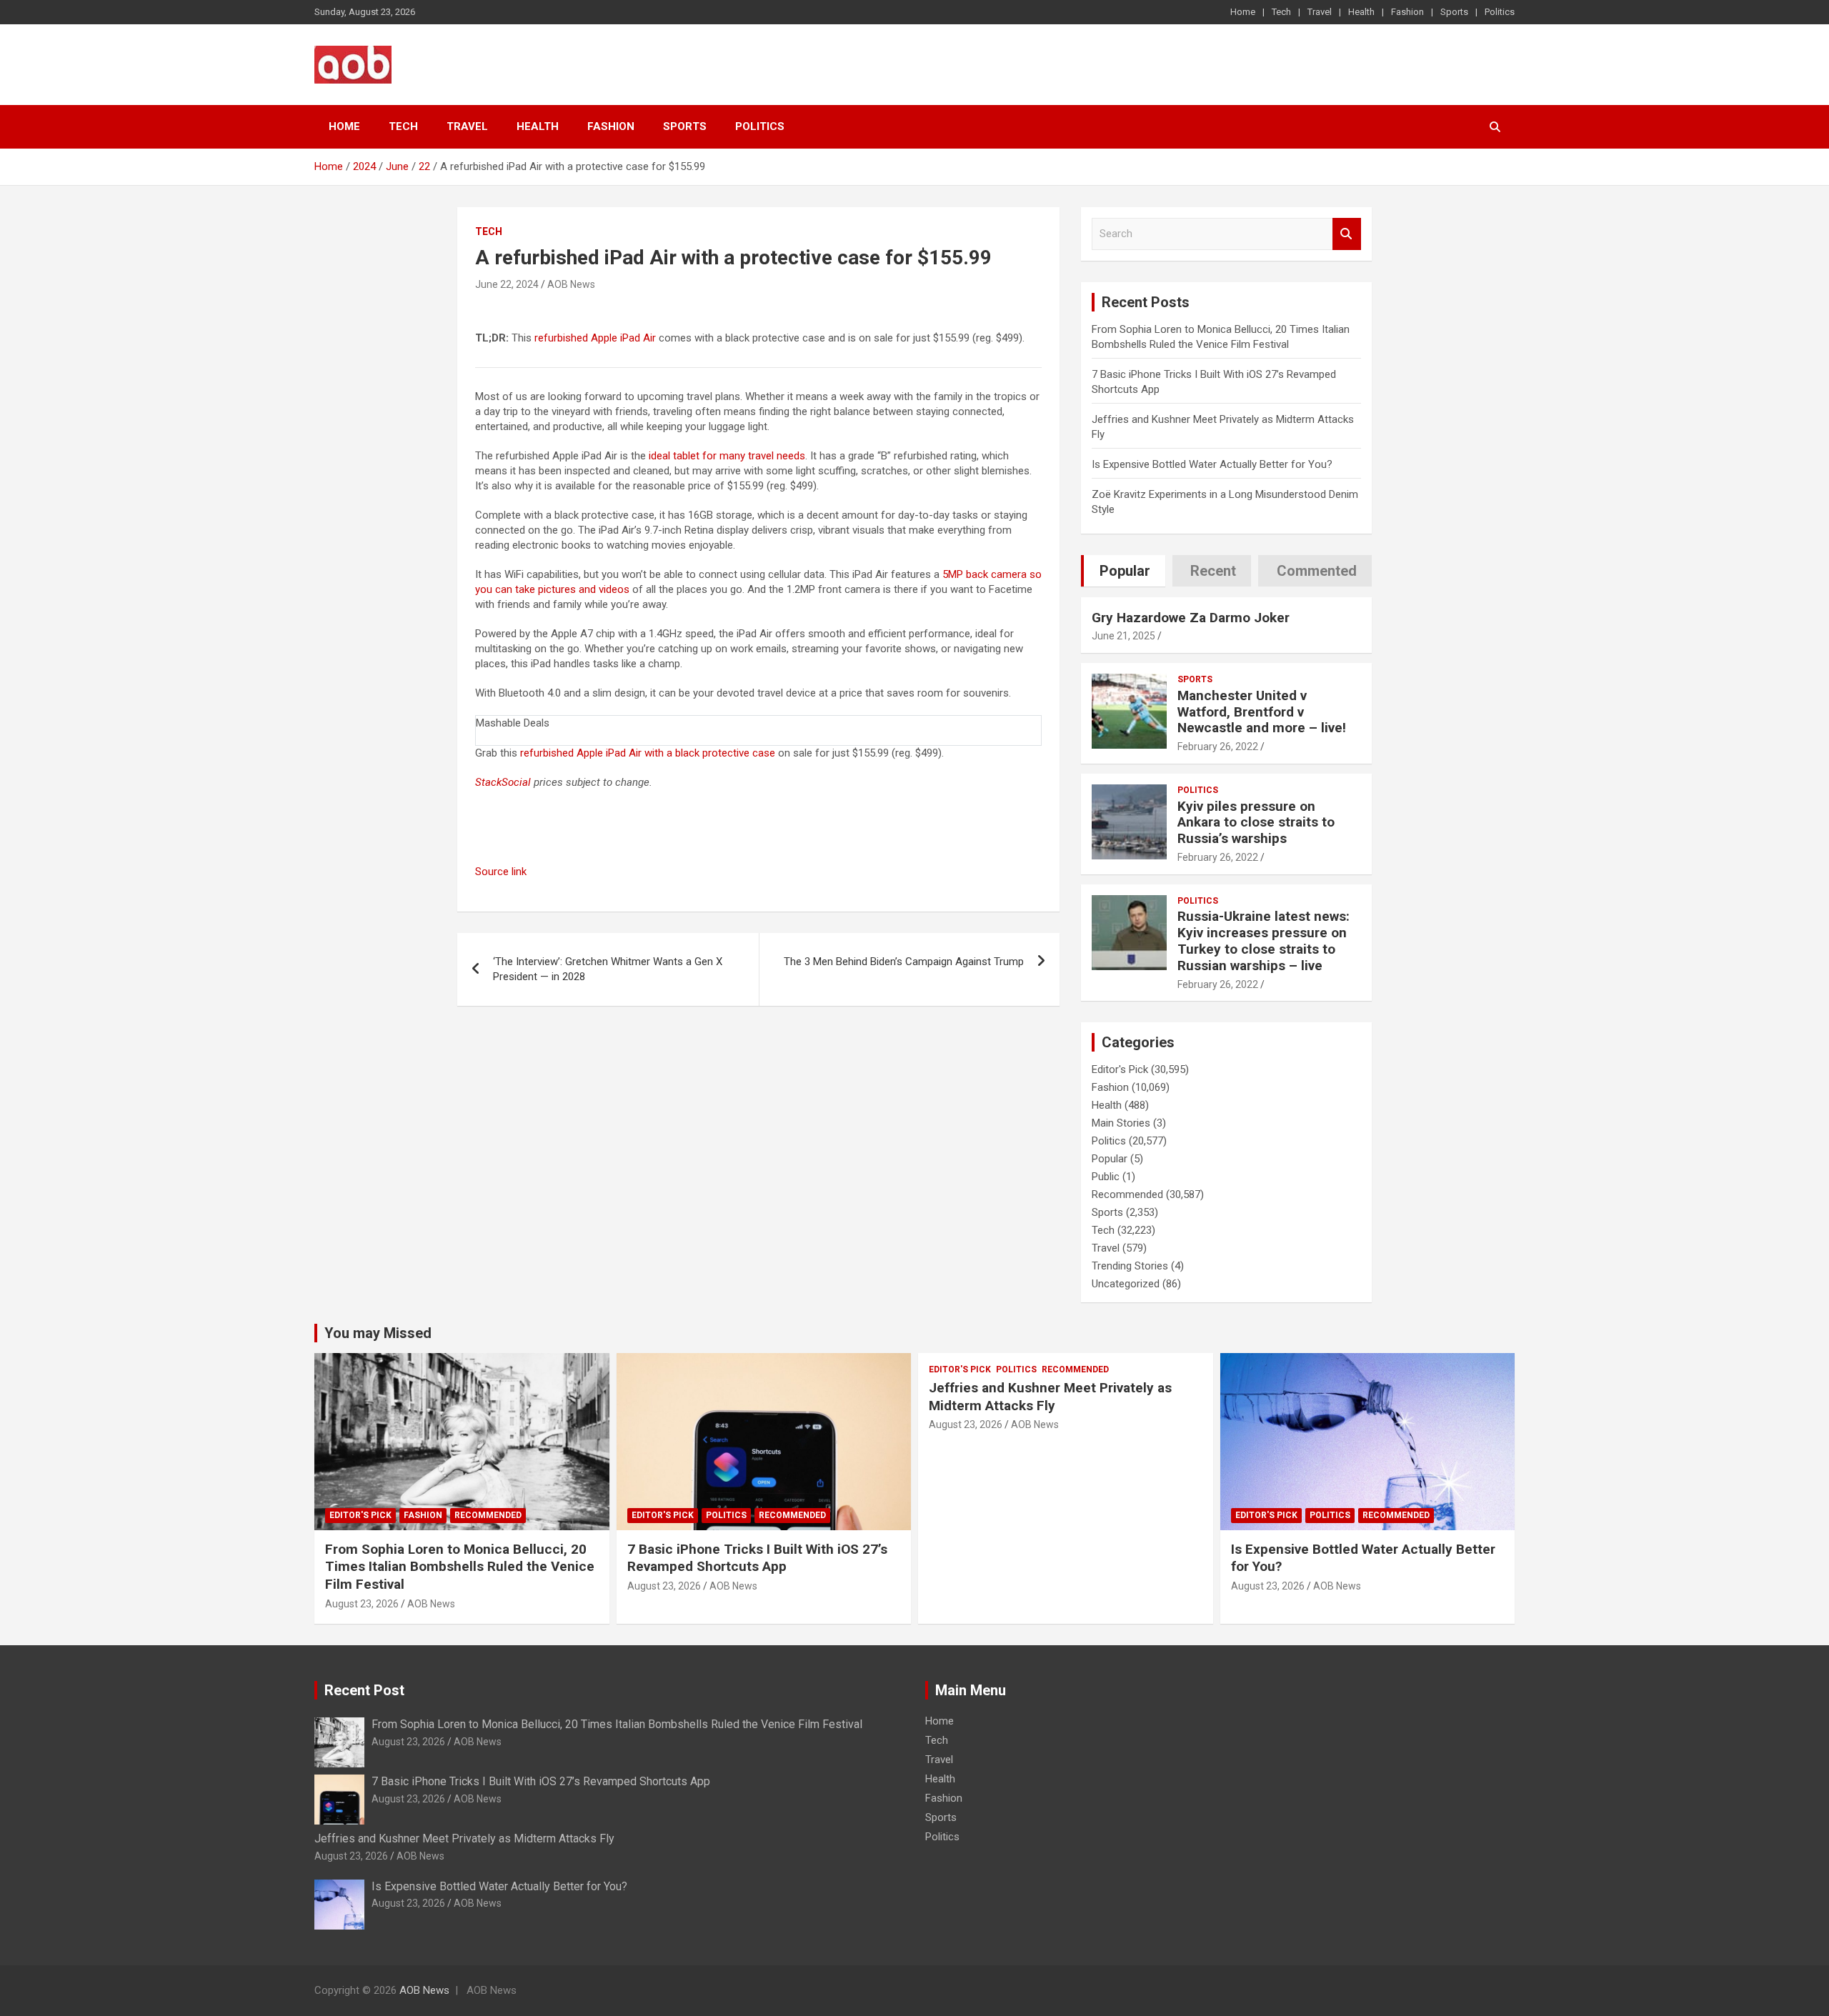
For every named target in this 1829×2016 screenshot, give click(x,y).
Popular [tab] (1125, 571)
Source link (501, 872)
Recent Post (364, 1690)
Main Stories (1121, 1123)
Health (1361, 12)
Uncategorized (1126, 1284)
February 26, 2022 (1218, 747)
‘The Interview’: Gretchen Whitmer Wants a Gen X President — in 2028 (608, 969)
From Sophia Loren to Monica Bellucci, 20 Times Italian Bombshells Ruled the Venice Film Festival (460, 1567)
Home (1243, 12)
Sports (1454, 12)
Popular (1110, 1159)
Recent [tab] (1213, 571)
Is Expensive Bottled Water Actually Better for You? (1212, 464)
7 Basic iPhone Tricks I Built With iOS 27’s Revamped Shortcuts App (757, 1558)
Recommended (1127, 1194)
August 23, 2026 (362, 1604)
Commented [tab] (1317, 571)
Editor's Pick (1120, 1069)
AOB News (571, 284)
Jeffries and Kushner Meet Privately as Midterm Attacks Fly (1050, 1397)
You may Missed (378, 1333)
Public (1106, 1177)
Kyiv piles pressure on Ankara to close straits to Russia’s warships (1256, 823)
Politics (1500, 12)
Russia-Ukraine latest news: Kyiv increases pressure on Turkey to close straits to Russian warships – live (1264, 940)
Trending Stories (1130, 1266)
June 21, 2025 (1123, 636)
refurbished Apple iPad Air (595, 338)
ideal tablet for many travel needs (727, 456)
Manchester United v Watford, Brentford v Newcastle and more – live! (1262, 712)
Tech (1281, 12)
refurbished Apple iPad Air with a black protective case (648, 753)
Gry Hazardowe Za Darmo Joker (1191, 618)
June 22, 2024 (507, 284)
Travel (1320, 12)
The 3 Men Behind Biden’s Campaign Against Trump (904, 962)
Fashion (1407, 12)
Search (1347, 234)
